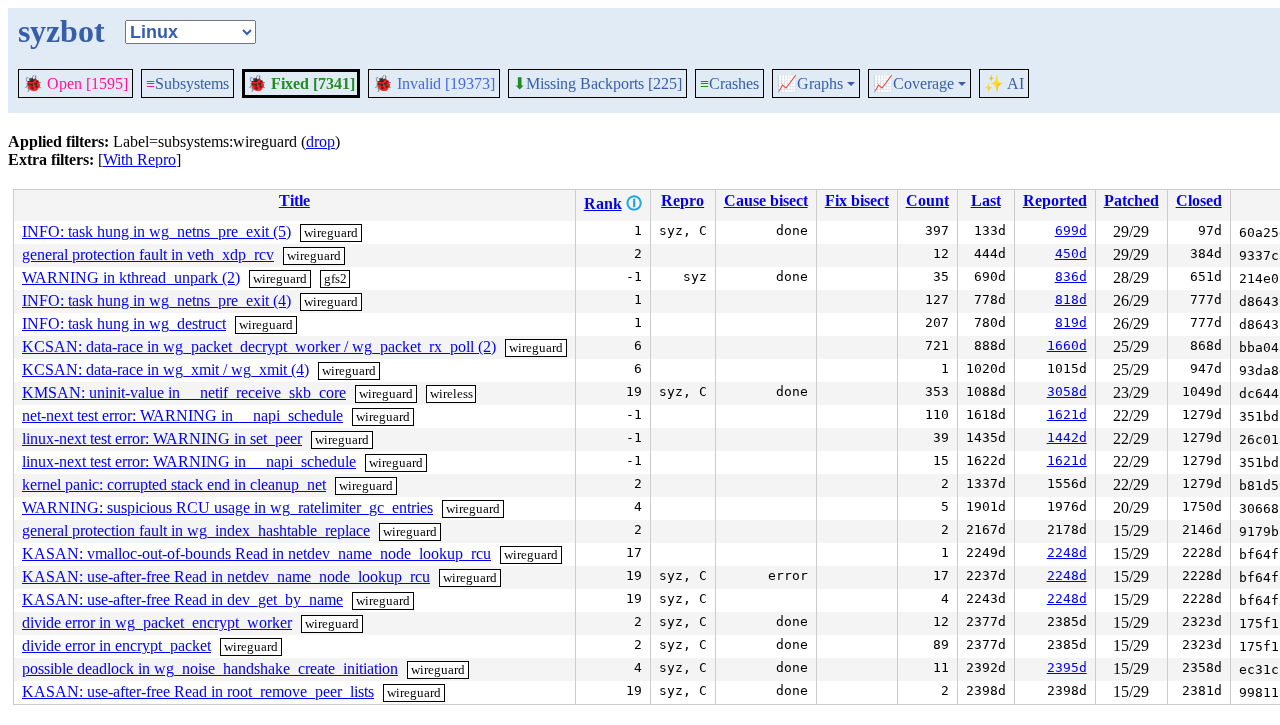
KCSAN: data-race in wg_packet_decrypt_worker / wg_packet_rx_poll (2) (259, 346)
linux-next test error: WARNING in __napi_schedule (189, 461)
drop (320, 141)
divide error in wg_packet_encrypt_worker (157, 622)
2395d (1067, 667)
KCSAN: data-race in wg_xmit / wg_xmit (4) (165, 369)
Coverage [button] (913, 84)
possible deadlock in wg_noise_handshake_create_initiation (210, 668)
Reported (1055, 200)
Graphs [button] (810, 84)
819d (1071, 322)
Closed (1199, 200)
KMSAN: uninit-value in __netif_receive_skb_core (184, 392)
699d (1071, 230)
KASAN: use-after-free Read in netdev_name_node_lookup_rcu (226, 576)
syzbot (61, 31)
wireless (451, 393)
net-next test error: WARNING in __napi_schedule (182, 415)
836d (1071, 276)
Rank (603, 203)
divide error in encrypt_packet (116, 645)
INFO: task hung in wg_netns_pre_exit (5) (156, 231)
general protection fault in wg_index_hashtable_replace (196, 530)
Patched (1131, 200)
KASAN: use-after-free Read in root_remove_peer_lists (198, 691)
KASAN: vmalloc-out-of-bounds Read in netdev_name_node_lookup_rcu (256, 553)
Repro (682, 200)
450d (1071, 253)
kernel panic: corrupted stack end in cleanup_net (174, 484)
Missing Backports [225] (597, 84)
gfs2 (335, 278)
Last (986, 200)
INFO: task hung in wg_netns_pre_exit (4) (156, 300)
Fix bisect (857, 200)
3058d (1067, 391)
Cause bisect (766, 200)
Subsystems (187, 83)
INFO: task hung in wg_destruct (124, 323)
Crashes (729, 83)
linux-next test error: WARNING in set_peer (162, 438)
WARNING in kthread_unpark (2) (131, 277)
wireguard (331, 232)
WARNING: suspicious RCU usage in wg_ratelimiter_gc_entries (227, 507)
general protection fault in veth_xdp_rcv (148, 254)
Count (927, 200)
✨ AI (1004, 83)
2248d (1067, 552)
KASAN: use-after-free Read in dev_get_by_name (182, 599)
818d (1071, 299)
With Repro (139, 159)
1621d (1067, 414)
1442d (1067, 437)
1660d (1067, 345)
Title (294, 200)
